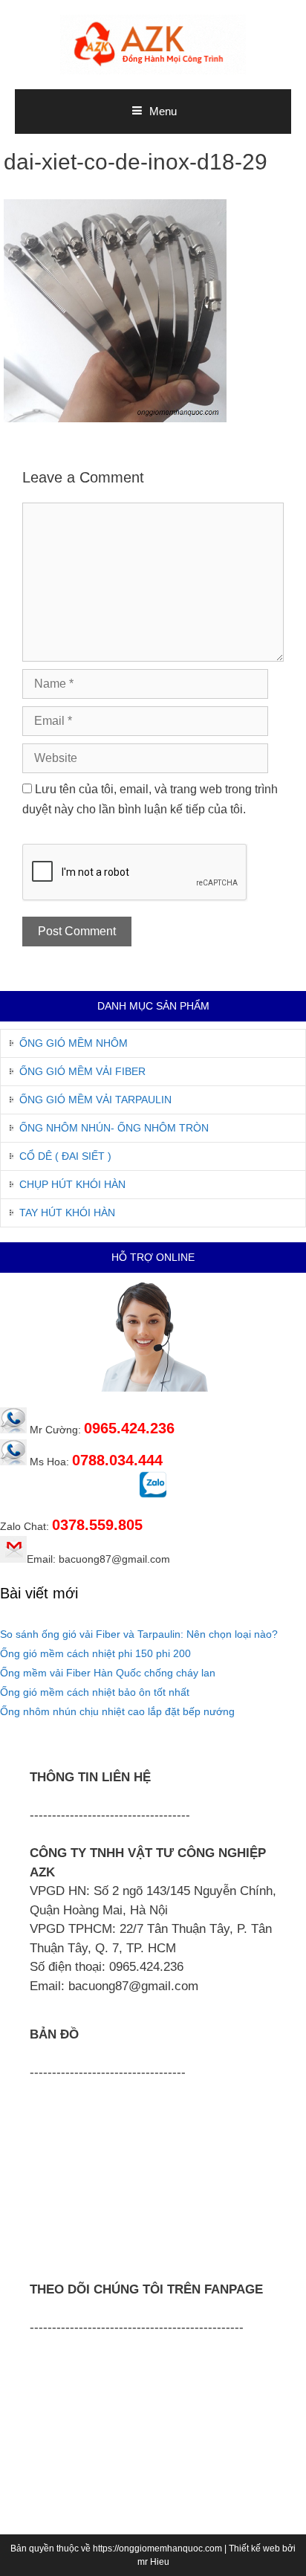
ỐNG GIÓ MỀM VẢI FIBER (82, 1071)
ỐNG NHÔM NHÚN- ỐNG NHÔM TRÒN (114, 1128)
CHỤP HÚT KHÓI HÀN (72, 1184)
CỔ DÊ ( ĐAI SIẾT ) (65, 1156)
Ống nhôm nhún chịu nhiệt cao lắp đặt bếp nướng (117, 1711)
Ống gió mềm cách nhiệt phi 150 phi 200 (95, 1653)
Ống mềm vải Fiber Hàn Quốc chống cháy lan (108, 1673)
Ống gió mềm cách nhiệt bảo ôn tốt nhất (95, 1692)
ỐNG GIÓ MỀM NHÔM (74, 1043)
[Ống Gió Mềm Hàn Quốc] (153, 43)
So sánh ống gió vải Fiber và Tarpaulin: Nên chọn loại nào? (139, 1634)
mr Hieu (153, 2562)
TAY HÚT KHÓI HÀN (67, 1213)
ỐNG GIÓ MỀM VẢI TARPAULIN (95, 1100)
